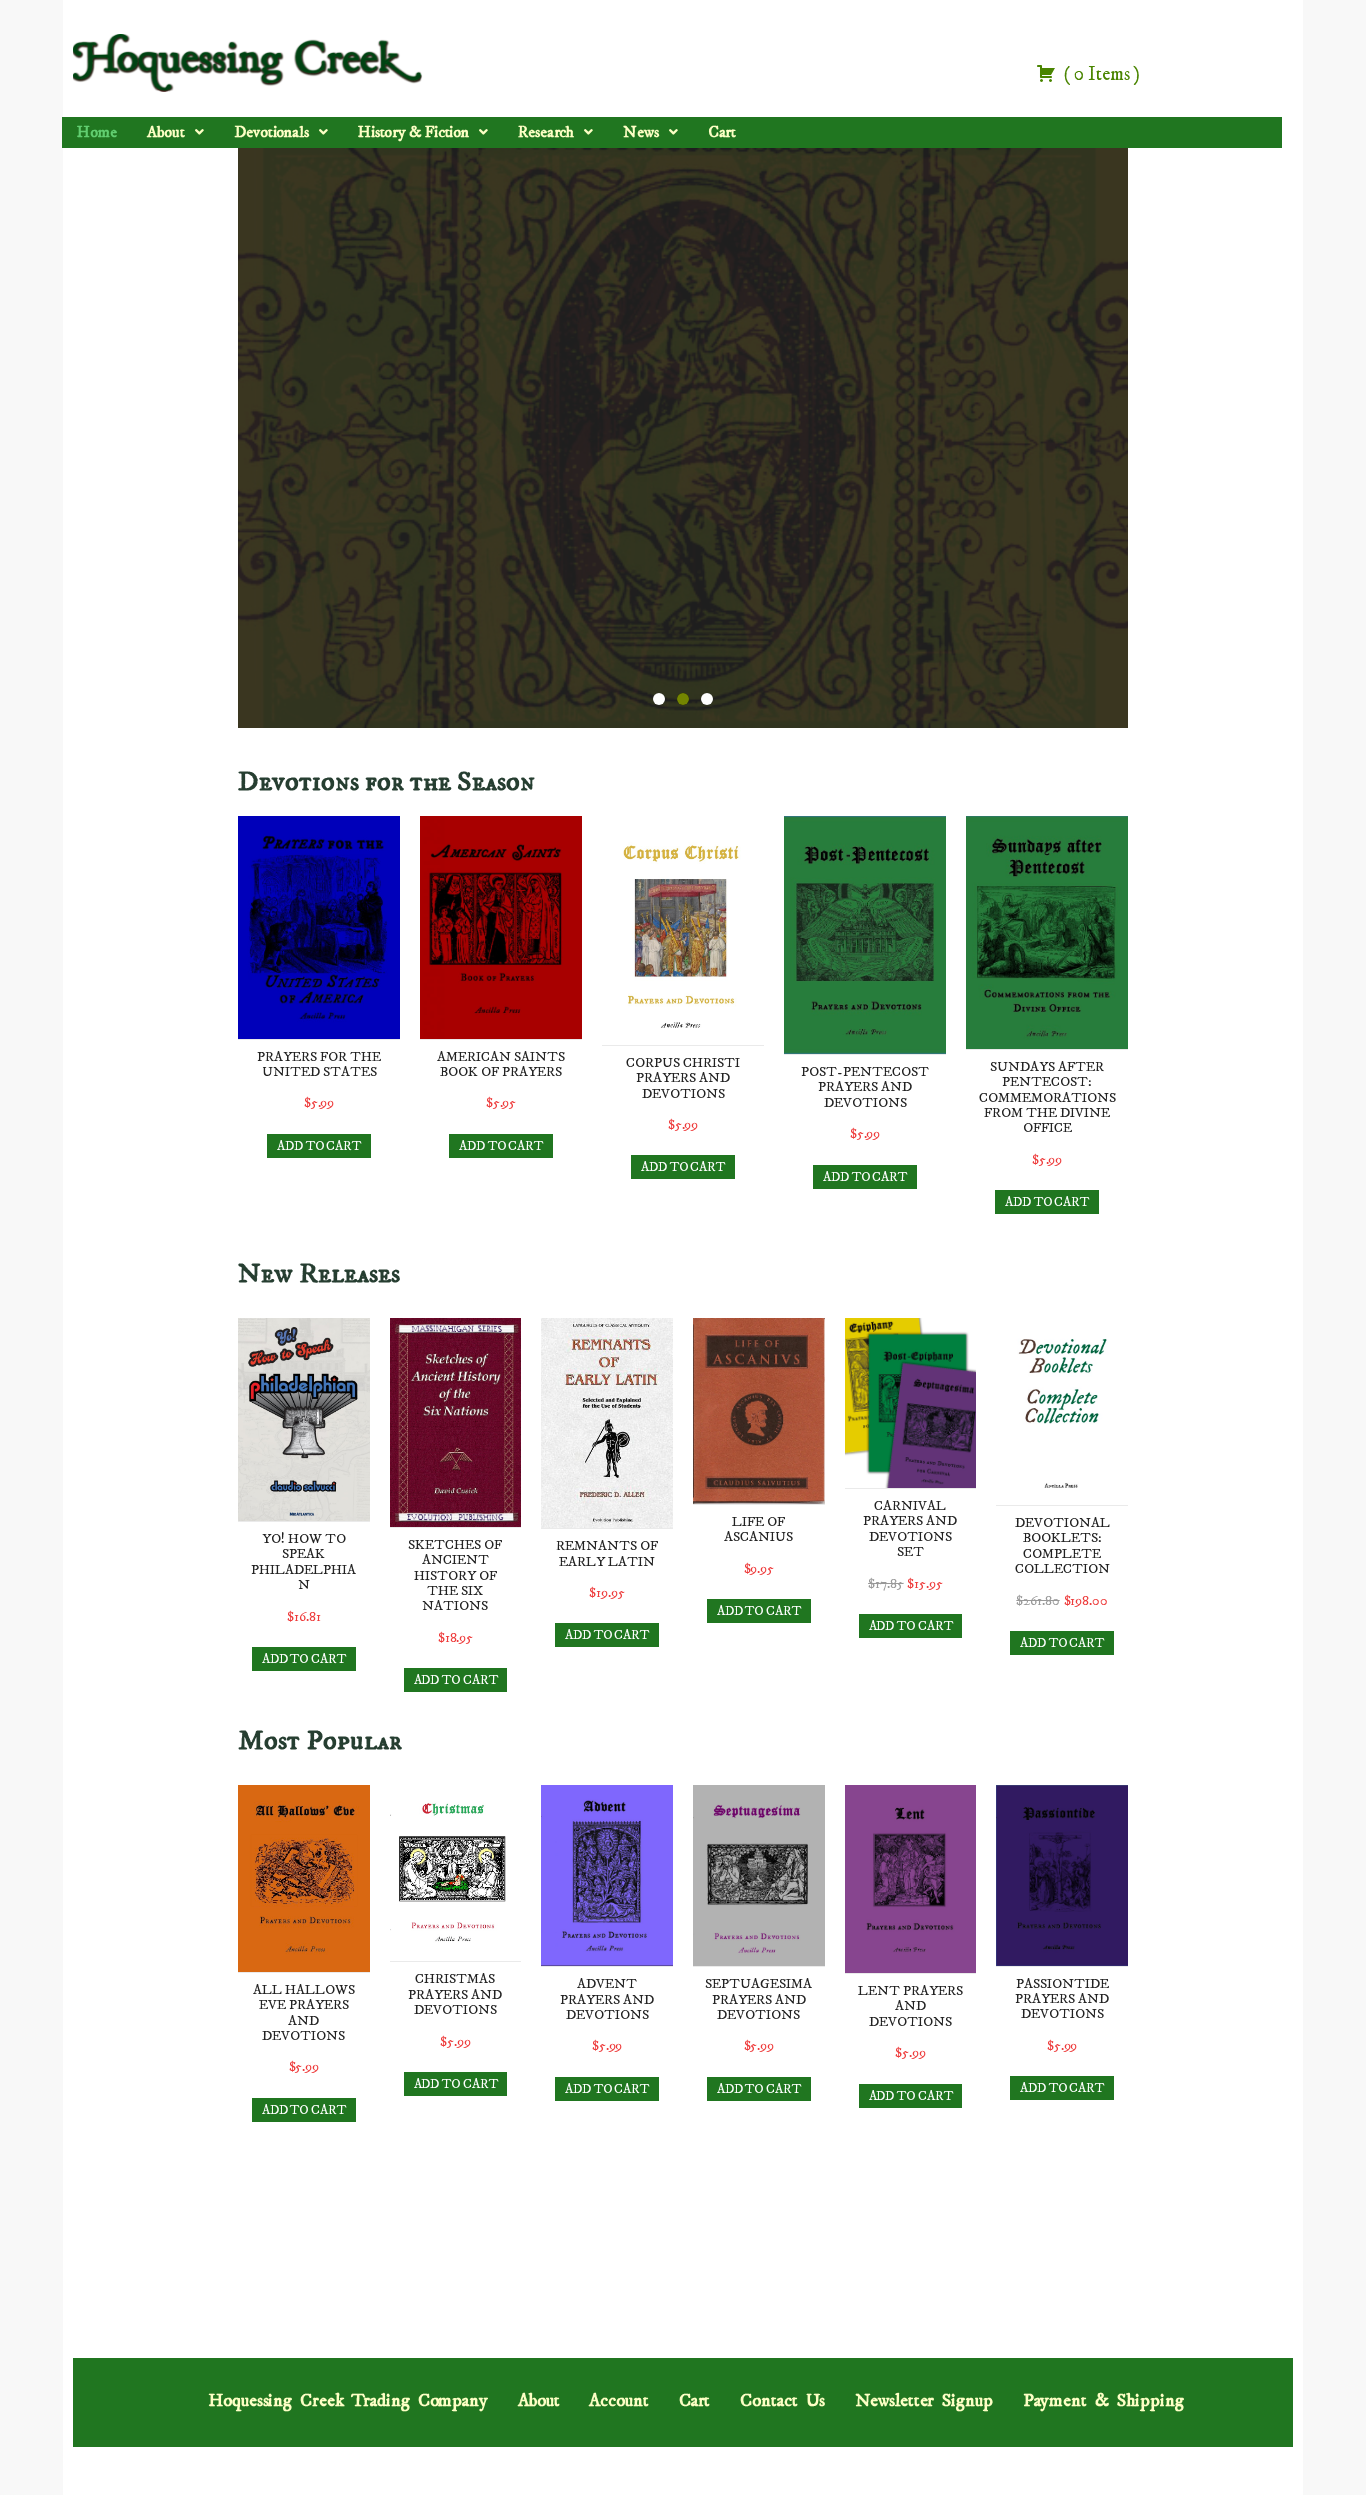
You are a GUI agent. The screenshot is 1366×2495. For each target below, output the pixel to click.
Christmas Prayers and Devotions (455, 1994)
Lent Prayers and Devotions (910, 2006)
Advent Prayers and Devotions (607, 1999)
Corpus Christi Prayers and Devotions (683, 1078)
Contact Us (782, 2401)
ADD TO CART (319, 1146)
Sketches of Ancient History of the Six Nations (455, 1576)
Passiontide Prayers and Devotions (1062, 1999)
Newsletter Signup (923, 2401)
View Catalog (683, 507)
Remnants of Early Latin (607, 1553)
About (166, 132)
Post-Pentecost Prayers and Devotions (865, 1087)
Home (97, 132)
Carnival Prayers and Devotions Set (910, 1529)
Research (546, 132)
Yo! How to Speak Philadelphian (303, 1562)
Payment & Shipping (1103, 2401)
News (641, 132)
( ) (1100, 74)
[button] (175, 133)
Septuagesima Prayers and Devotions (758, 1999)
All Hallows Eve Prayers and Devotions (304, 2013)
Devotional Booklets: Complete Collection (1062, 1546)
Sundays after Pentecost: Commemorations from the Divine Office (1047, 1098)
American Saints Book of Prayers (501, 1064)
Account (618, 2401)
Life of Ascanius (758, 1529)
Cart (722, 132)
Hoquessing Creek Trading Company (348, 2401)
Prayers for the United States (319, 1064)
